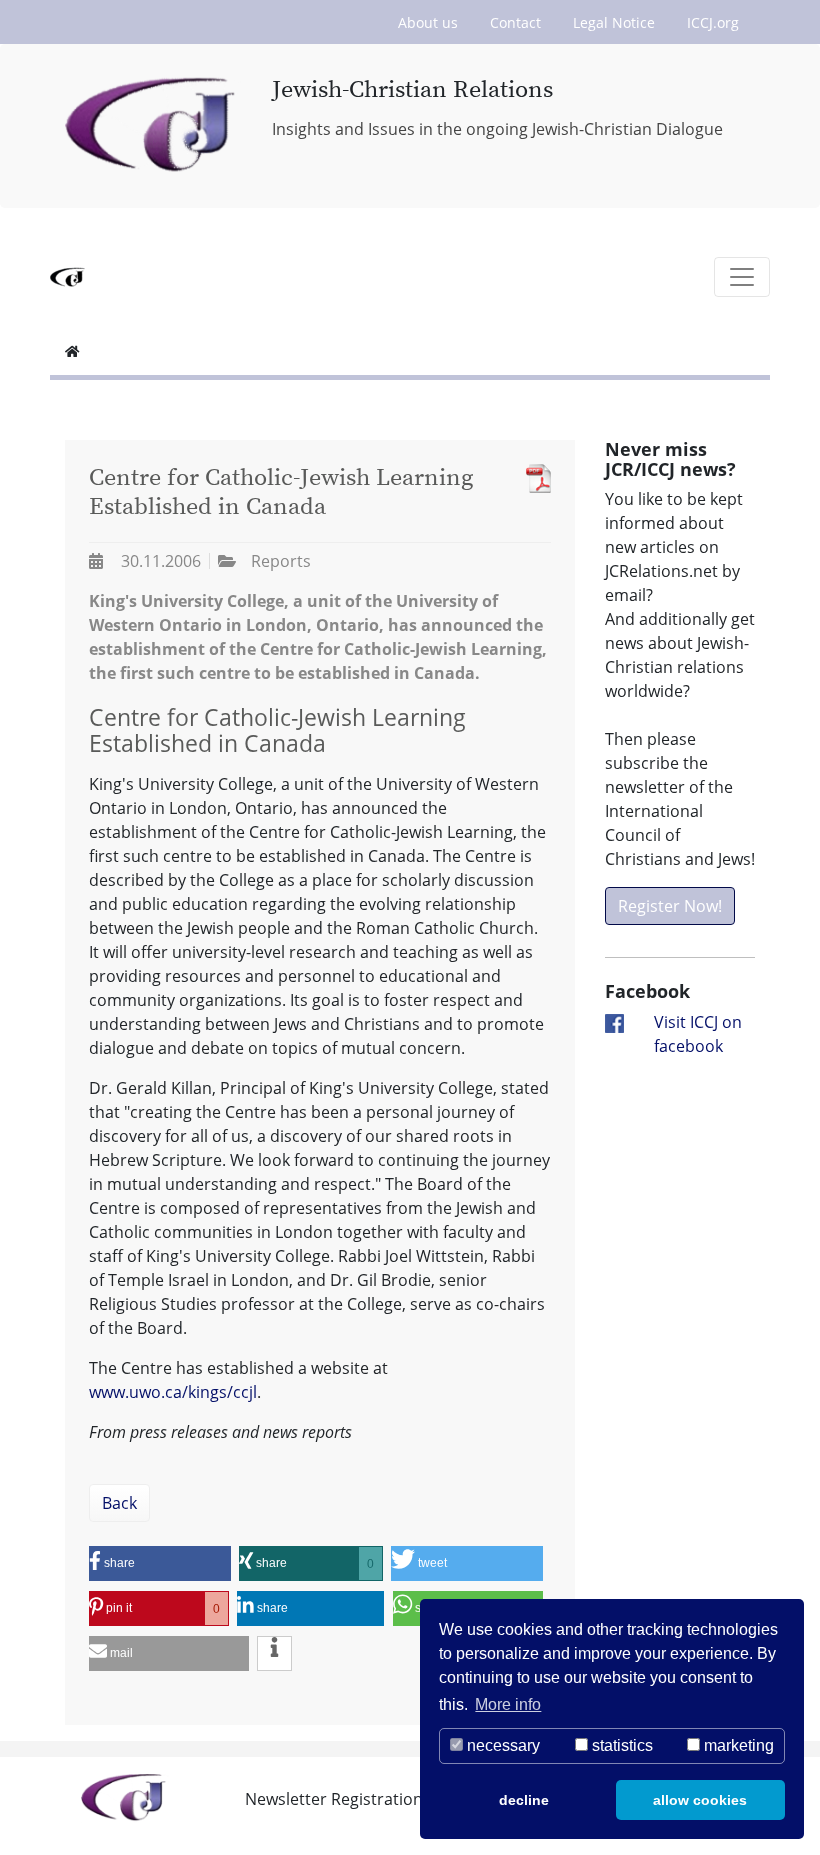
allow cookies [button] (700, 1800)
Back (119, 1503)
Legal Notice (614, 22)
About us (428, 22)
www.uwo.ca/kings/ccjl (173, 1392)
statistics (620, 1745)
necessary (501, 1745)
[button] (160, 1563)
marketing (737, 1745)
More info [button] (508, 1704)
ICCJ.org (713, 22)
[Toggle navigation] (742, 277)
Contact (515, 22)
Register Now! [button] (670, 906)
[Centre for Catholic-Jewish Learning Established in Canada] (533, 478)
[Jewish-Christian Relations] (153, 126)
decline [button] (524, 1800)
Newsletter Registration (334, 1799)
